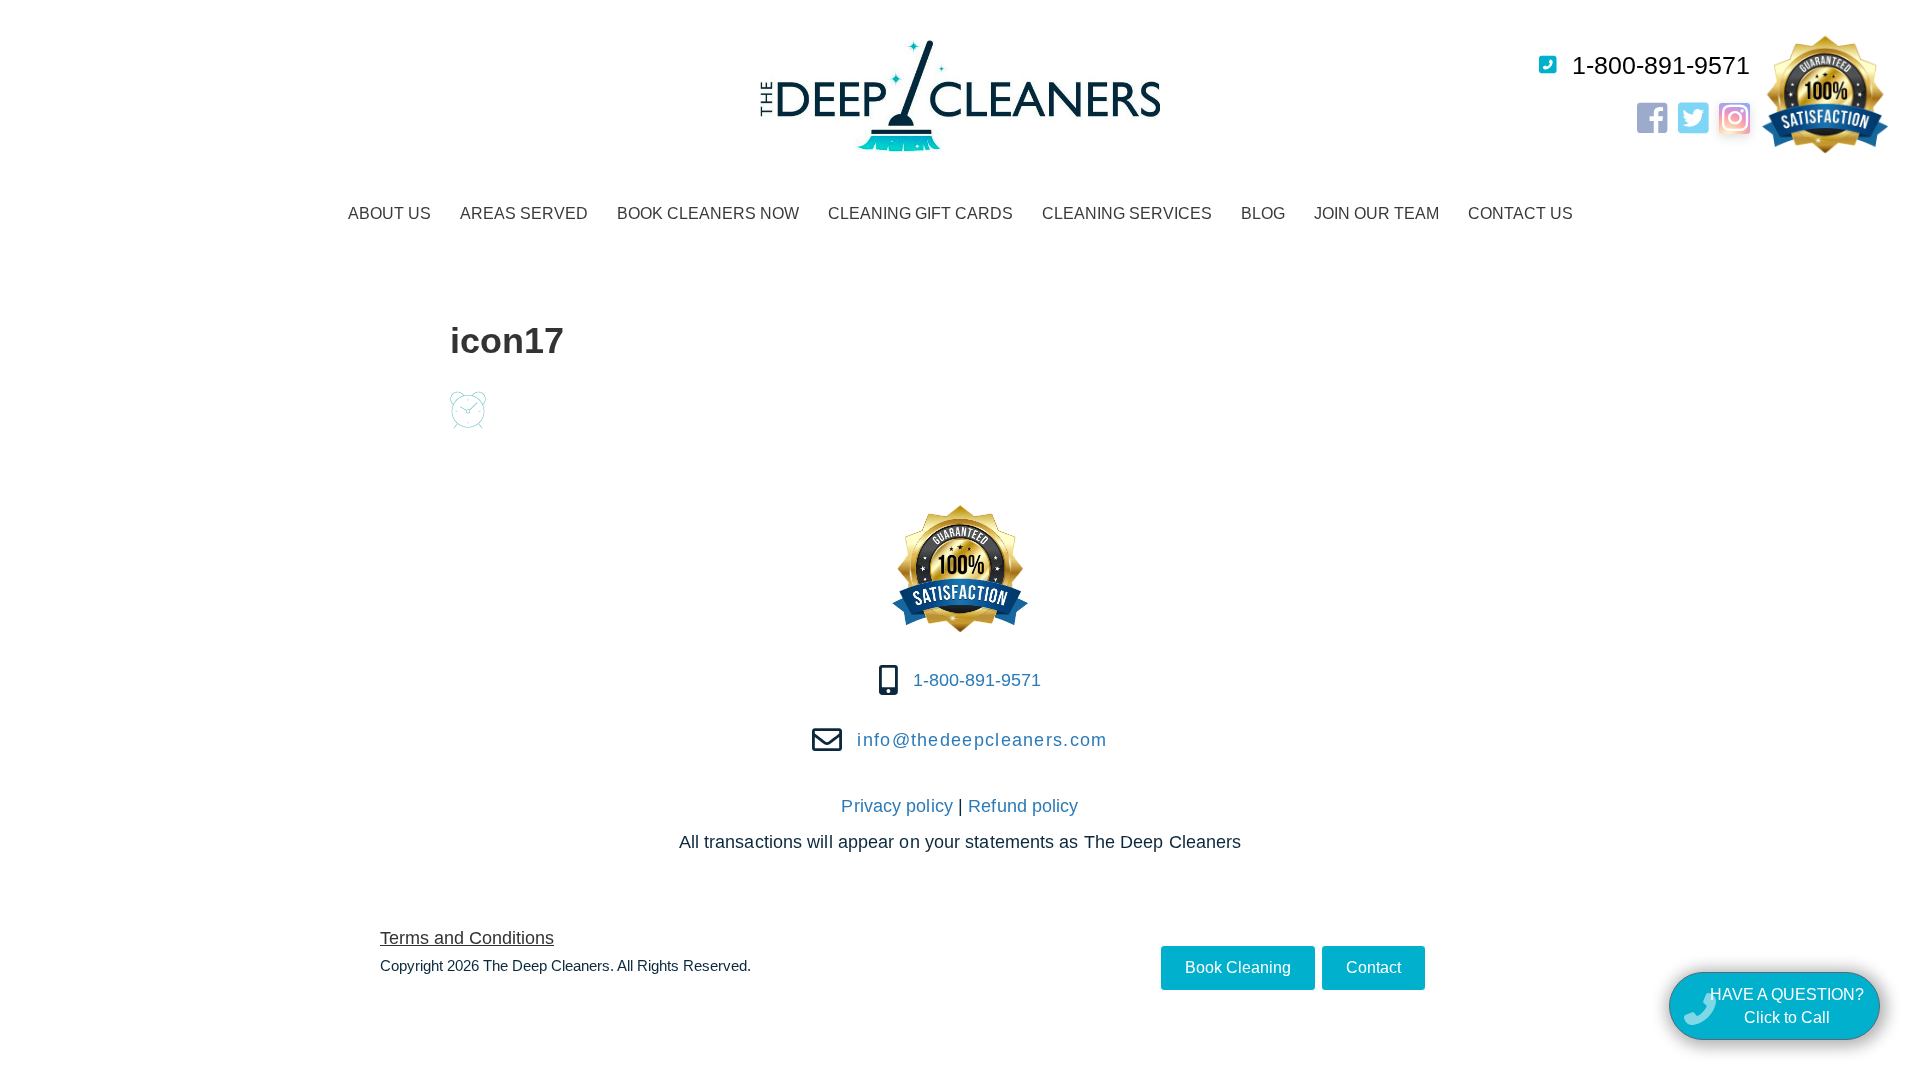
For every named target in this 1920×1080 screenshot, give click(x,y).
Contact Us (1520, 213)
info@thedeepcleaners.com (982, 740)
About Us (389, 213)
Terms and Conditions (467, 938)
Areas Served (524, 213)
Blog (1263, 213)
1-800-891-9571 (1661, 65)
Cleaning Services (1127, 213)
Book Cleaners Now (708, 213)
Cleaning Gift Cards (920, 213)
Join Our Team (1376, 213)
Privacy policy (896, 806)
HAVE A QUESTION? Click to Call (1787, 1006)
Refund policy (1023, 806)
